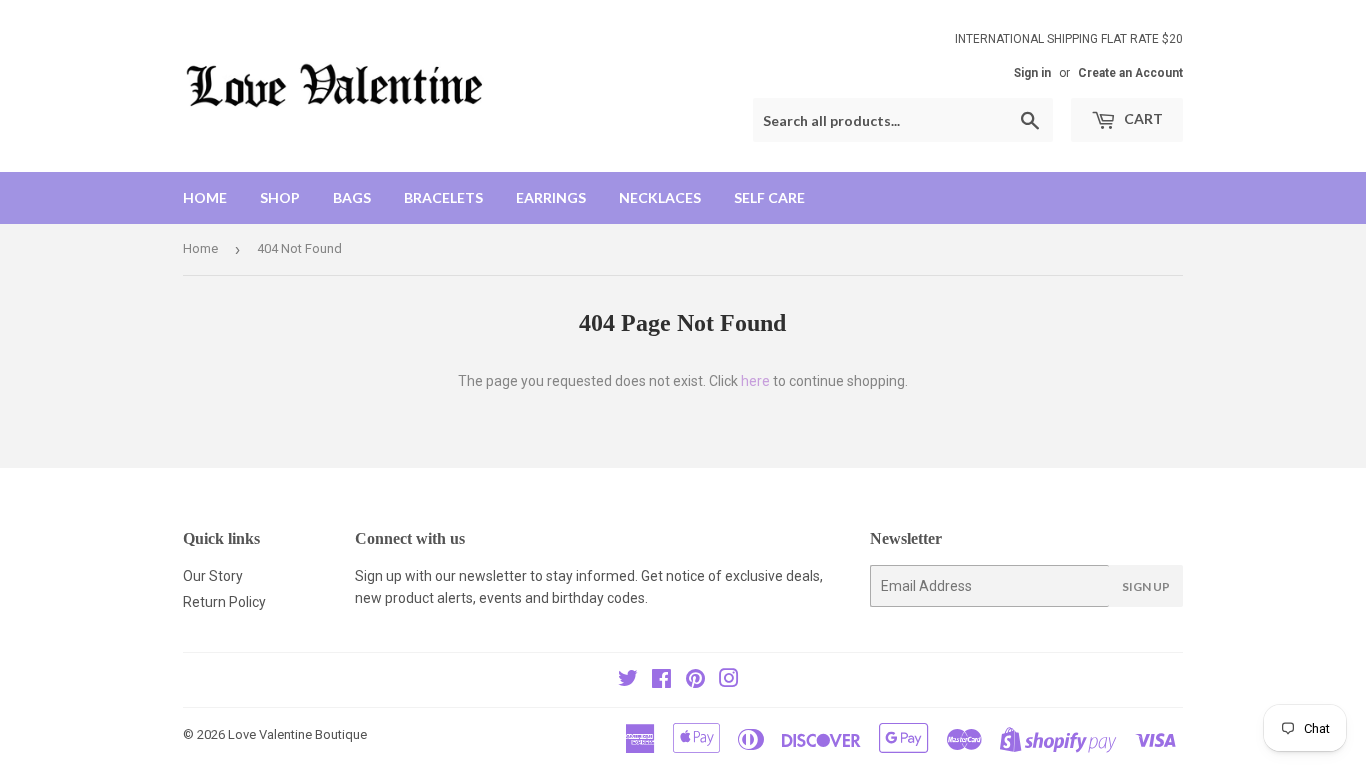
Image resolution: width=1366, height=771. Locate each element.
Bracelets (443, 197)
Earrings (551, 197)
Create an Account (1130, 73)
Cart (1142, 118)
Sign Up (1146, 586)
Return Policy (224, 602)
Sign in (1032, 73)
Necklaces (660, 197)
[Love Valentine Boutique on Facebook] (661, 681)
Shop (280, 197)
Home (205, 197)
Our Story (213, 576)
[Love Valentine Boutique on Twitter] (628, 681)
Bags (352, 197)
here (755, 381)
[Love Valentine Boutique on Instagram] (729, 681)
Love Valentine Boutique (297, 734)
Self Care (769, 197)
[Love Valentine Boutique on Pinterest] (695, 681)
